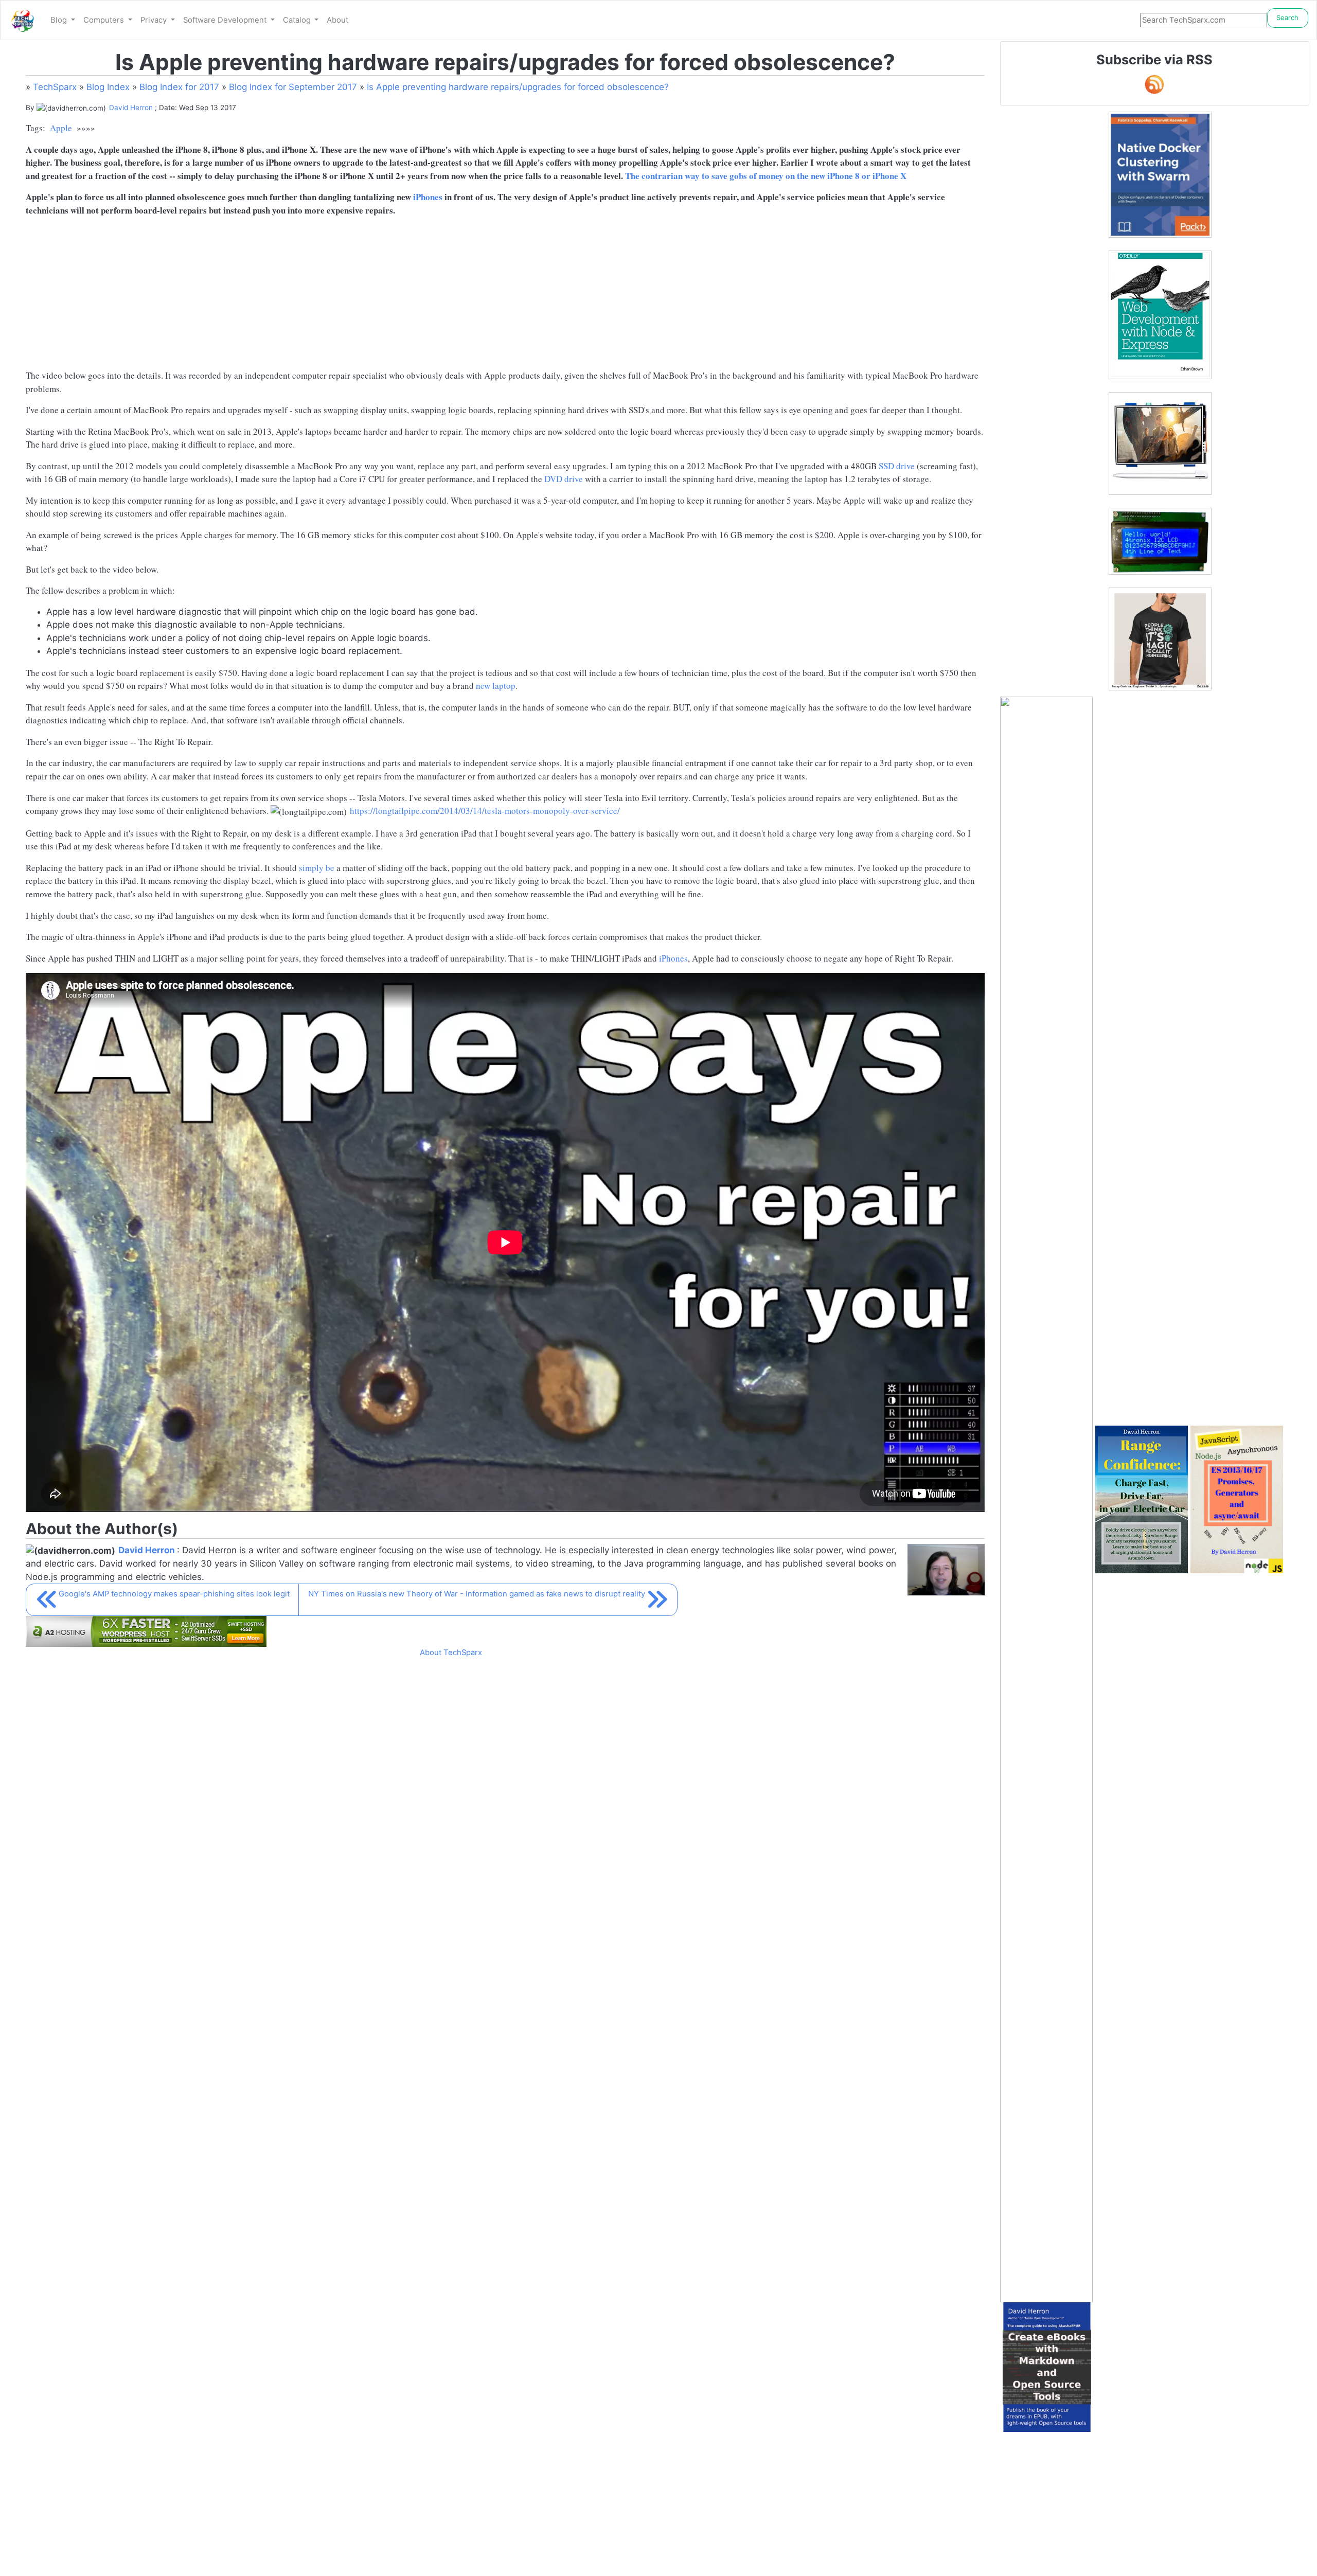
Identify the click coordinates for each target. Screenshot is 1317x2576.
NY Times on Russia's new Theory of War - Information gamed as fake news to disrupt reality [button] (477, 1594)
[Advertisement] (334, 297)
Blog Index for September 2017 (293, 87)
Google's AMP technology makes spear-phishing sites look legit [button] (174, 1594)
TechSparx (55, 87)
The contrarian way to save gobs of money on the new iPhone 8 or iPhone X (766, 176)
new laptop (496, 686)
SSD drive (897, 466)
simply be (317, 868)
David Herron (131, 108)
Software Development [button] (226, 20)
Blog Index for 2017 (179, 87)
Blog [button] (60, 20)
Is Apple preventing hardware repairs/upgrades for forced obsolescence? (518, 87)
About (337, 20)
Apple (61, 128)
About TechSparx (451, 1653)
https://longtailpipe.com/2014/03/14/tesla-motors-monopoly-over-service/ (485, 811)
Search (1287, 17)
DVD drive (564, 479)
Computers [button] (105, 20)
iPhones (428, 197)
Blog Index (108, 87)
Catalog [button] (298, 20)
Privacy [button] (155, 20)
